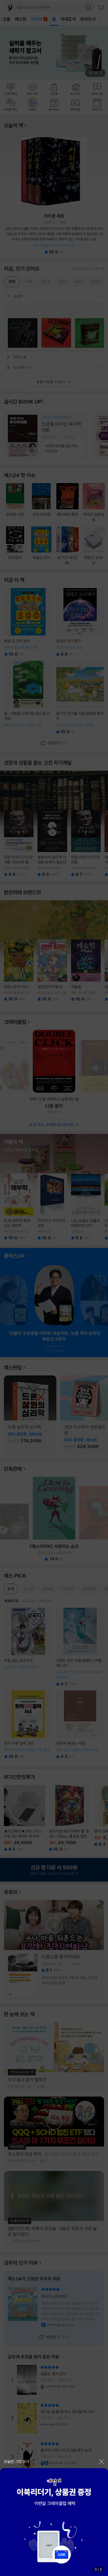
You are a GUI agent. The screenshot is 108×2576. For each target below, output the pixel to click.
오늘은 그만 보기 (17, 2461)
